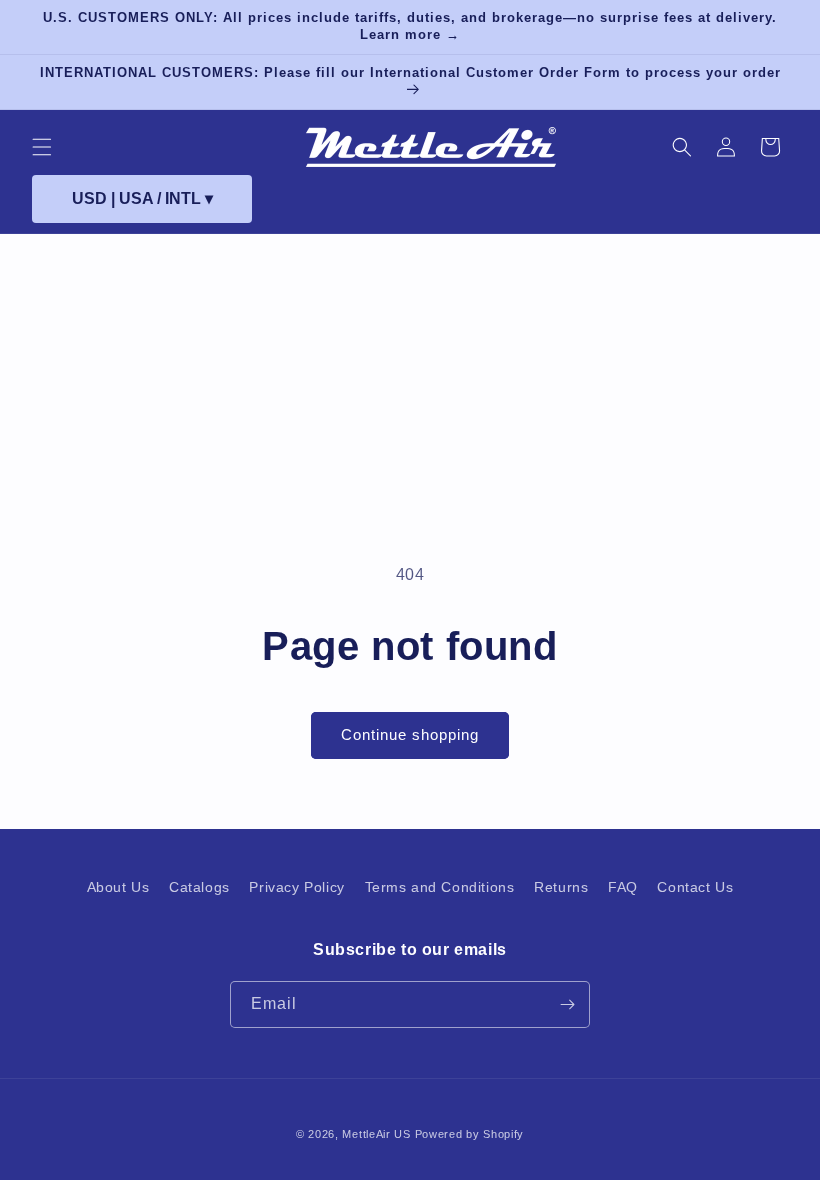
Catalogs (199, 887)
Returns (561, 887)
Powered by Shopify (470, 1134)
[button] (42, 147)
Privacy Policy (296, 887)
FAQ (623, 887)
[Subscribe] (567, 1004)
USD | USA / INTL (142, 198)
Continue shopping (410, 734)
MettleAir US (376, 1134)
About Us (118, 887)
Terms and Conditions (440, 887)
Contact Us (695, 887)
